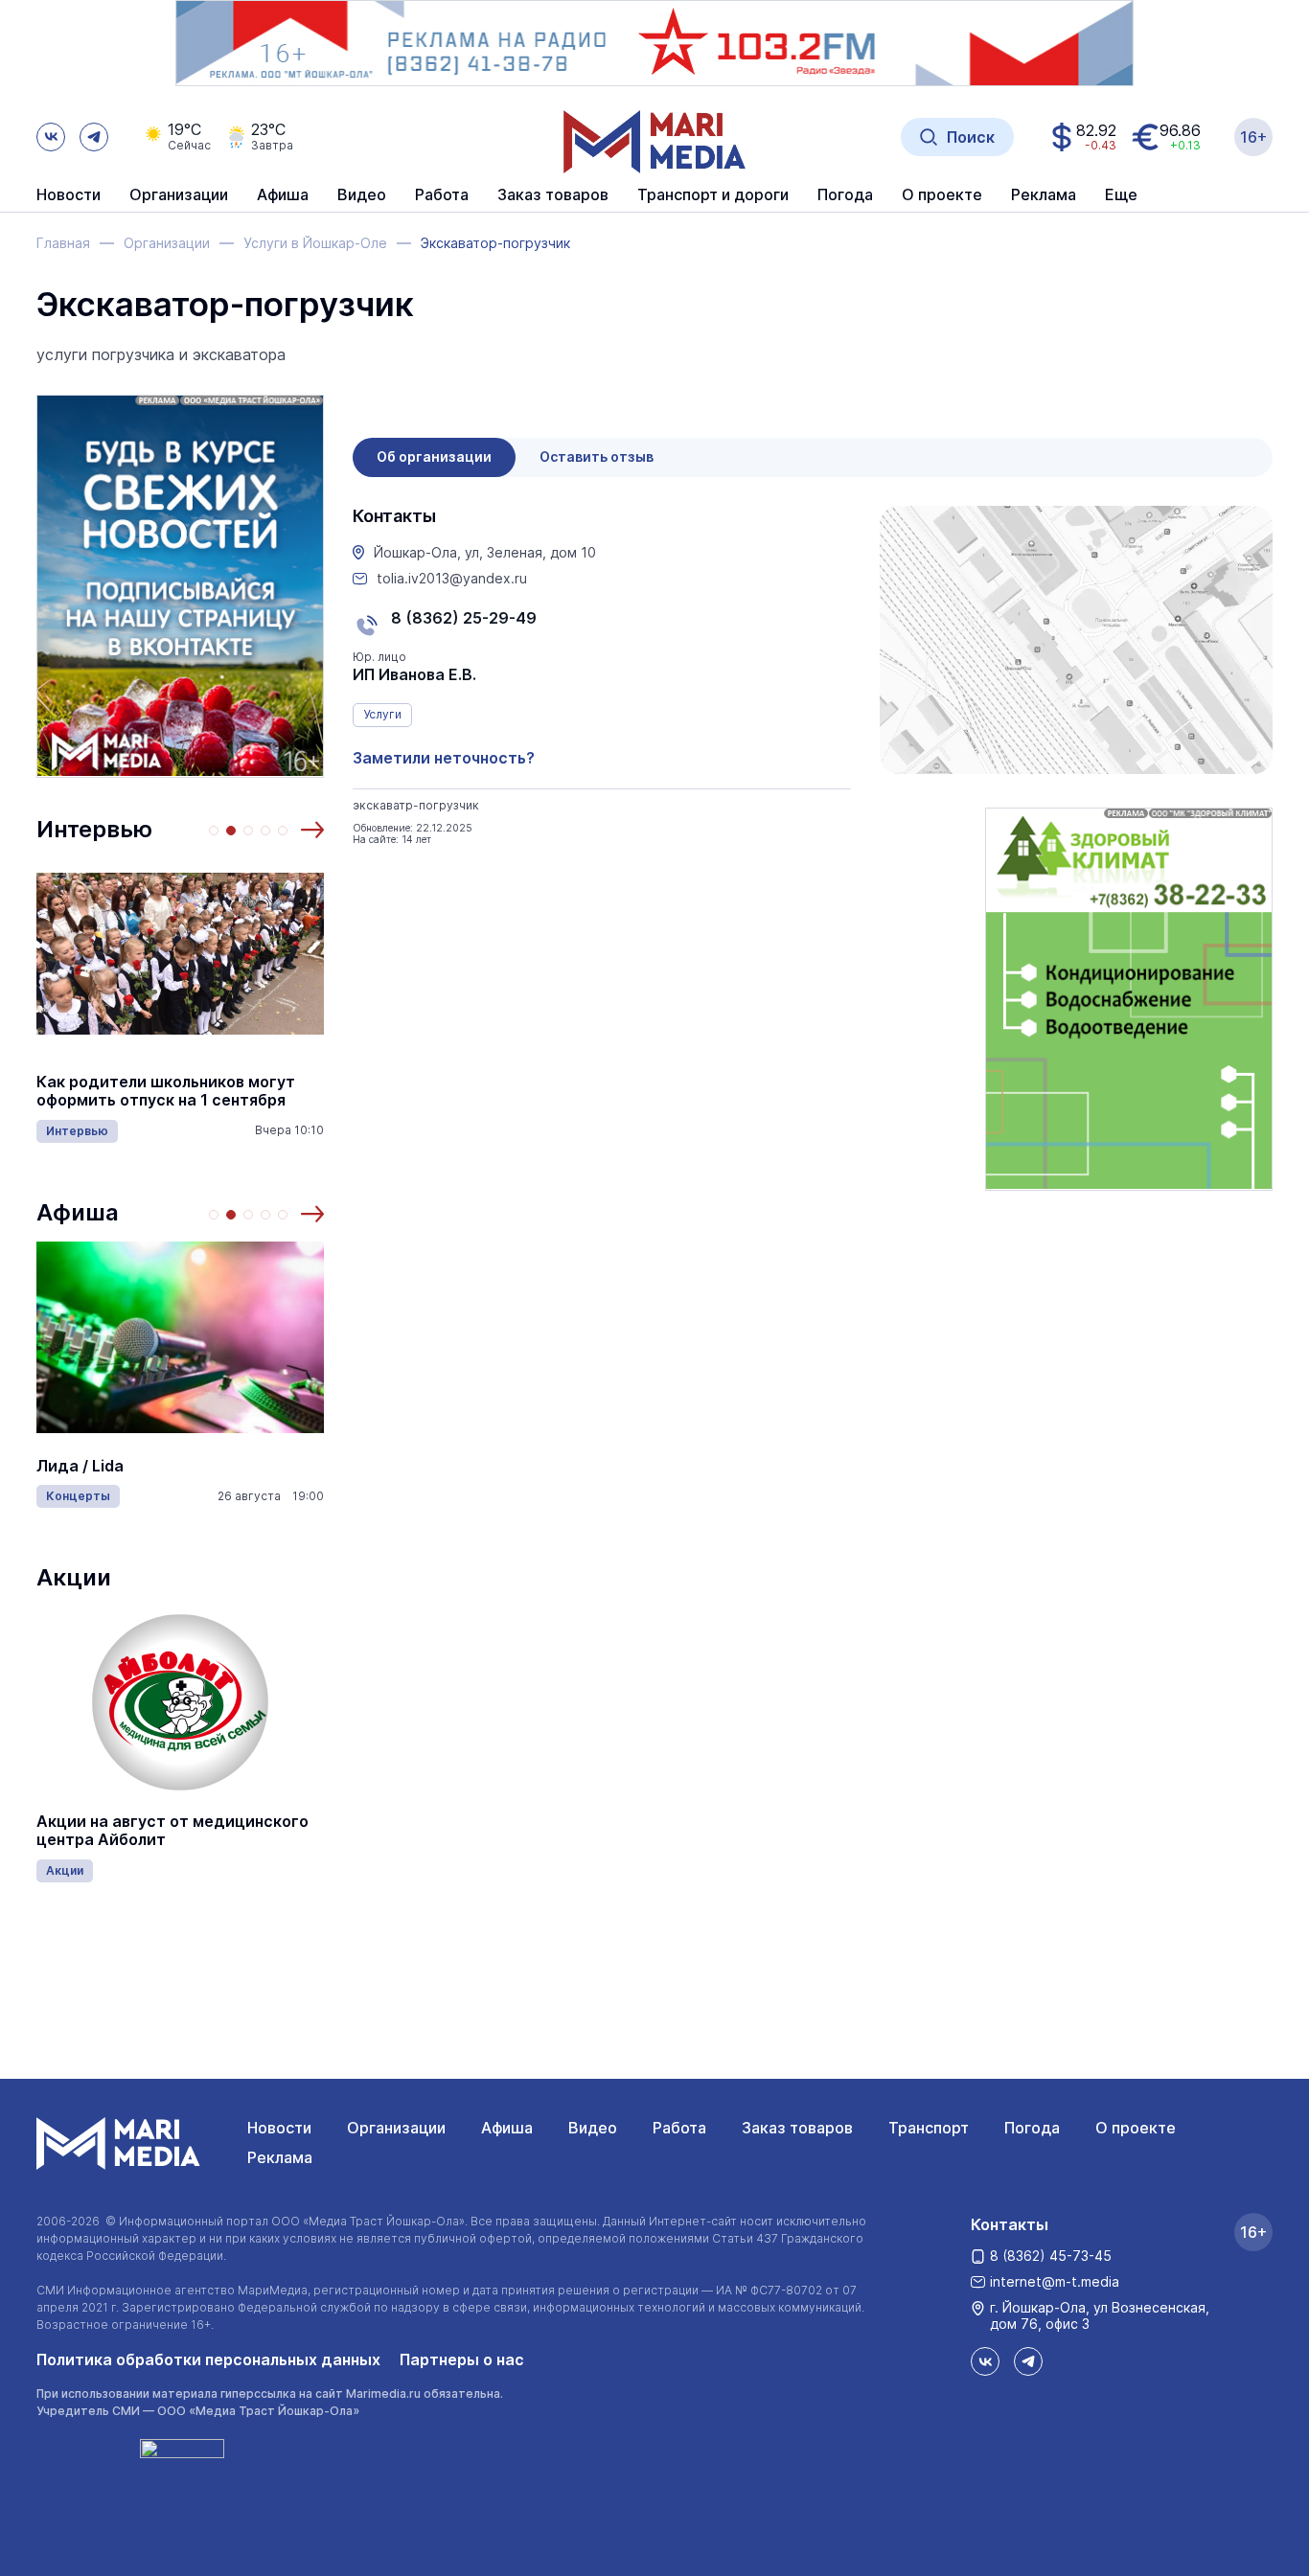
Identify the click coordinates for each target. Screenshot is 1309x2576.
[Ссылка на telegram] (94, 137)
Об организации (434, 456)
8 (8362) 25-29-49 (464, 618)
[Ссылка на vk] (51, 137)
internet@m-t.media (1055, 2281)
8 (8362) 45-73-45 (1051, 2256)
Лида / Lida (80, 1466)
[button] (312, 830)
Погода (1032, 2128)
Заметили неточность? (444, 758)
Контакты (1010, 2224)
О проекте (1136, 2128)
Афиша (78, 1212)
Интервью (94, 829)
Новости (69, 195)
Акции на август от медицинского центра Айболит (172, 1831)
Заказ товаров (797, 2128)
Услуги (382, 714)
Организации (396, 2128)
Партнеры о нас (462, 2359)
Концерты (78, 1496)
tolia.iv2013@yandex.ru (452, 579)
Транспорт (929, 2128)
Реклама (280, 2157)
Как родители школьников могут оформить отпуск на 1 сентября (166, 1091)
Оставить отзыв (597, 456)
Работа (442, 195)
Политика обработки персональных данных (208, 2359)
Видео (362, 195)
